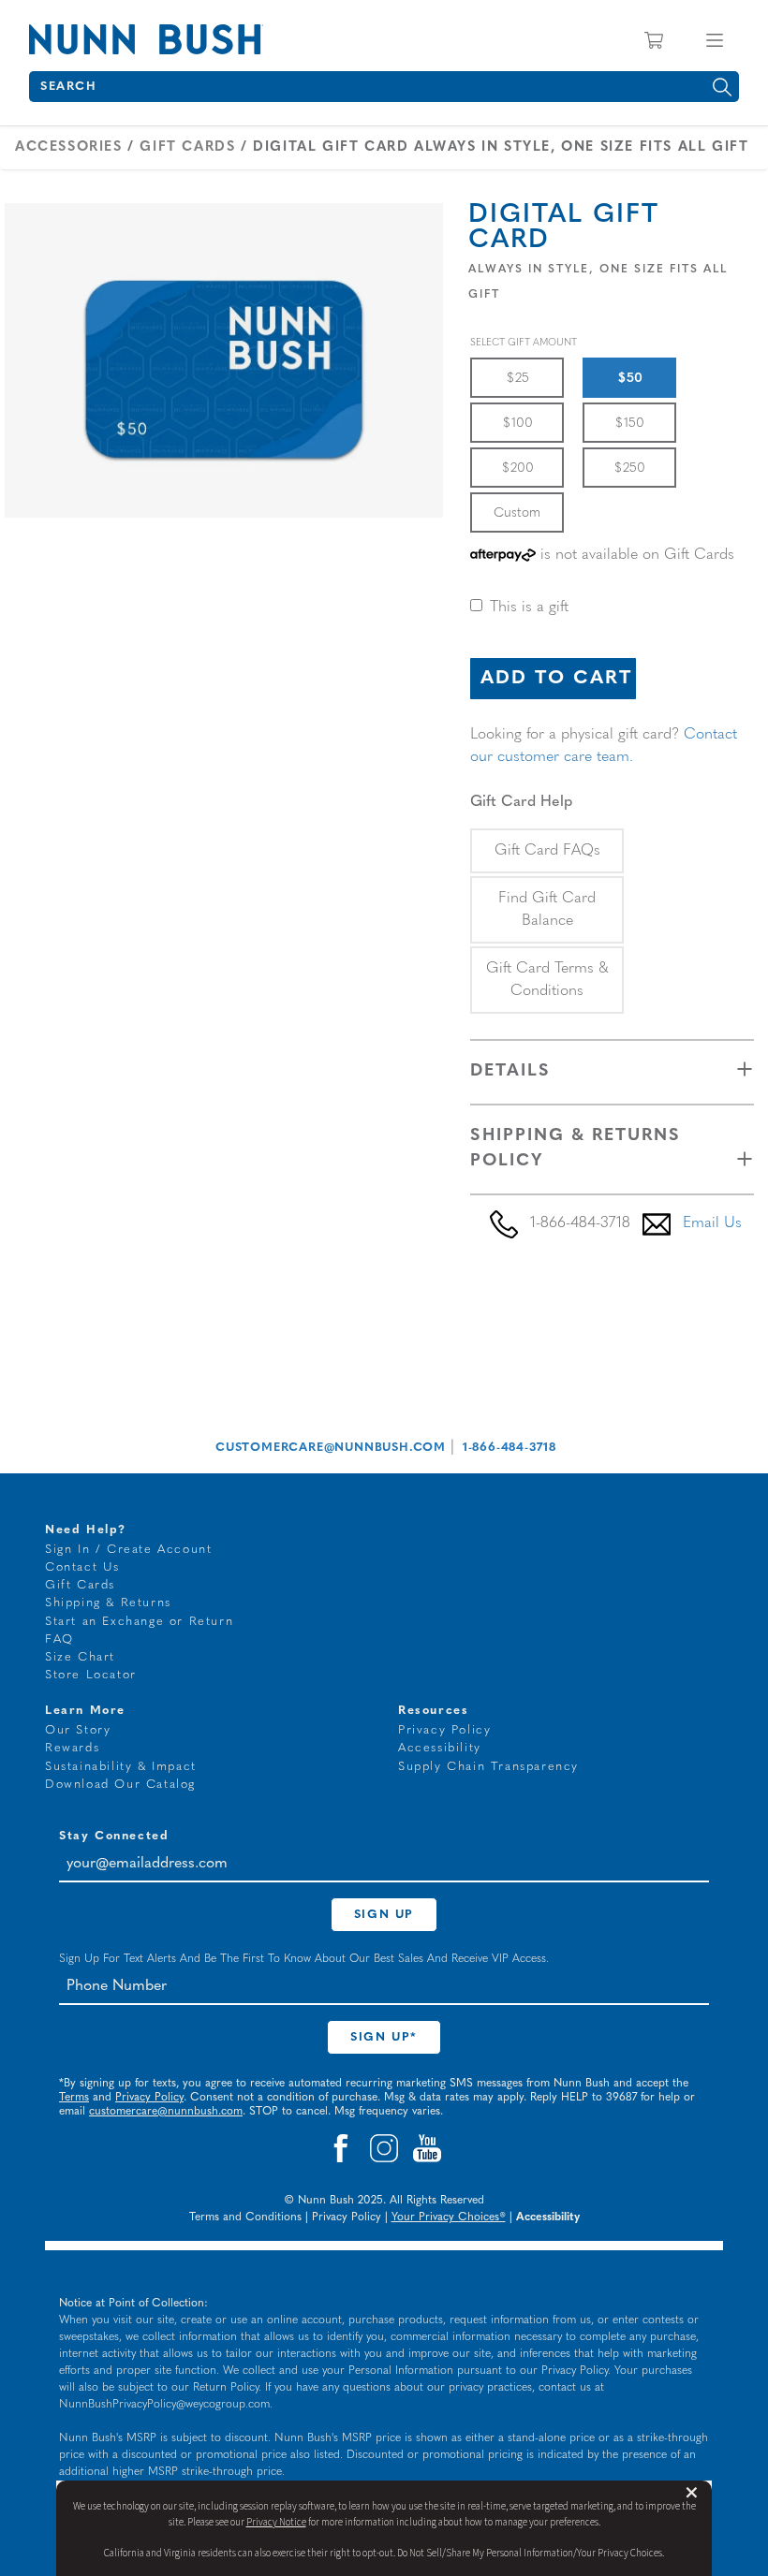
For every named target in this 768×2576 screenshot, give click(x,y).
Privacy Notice (276, 2522)
